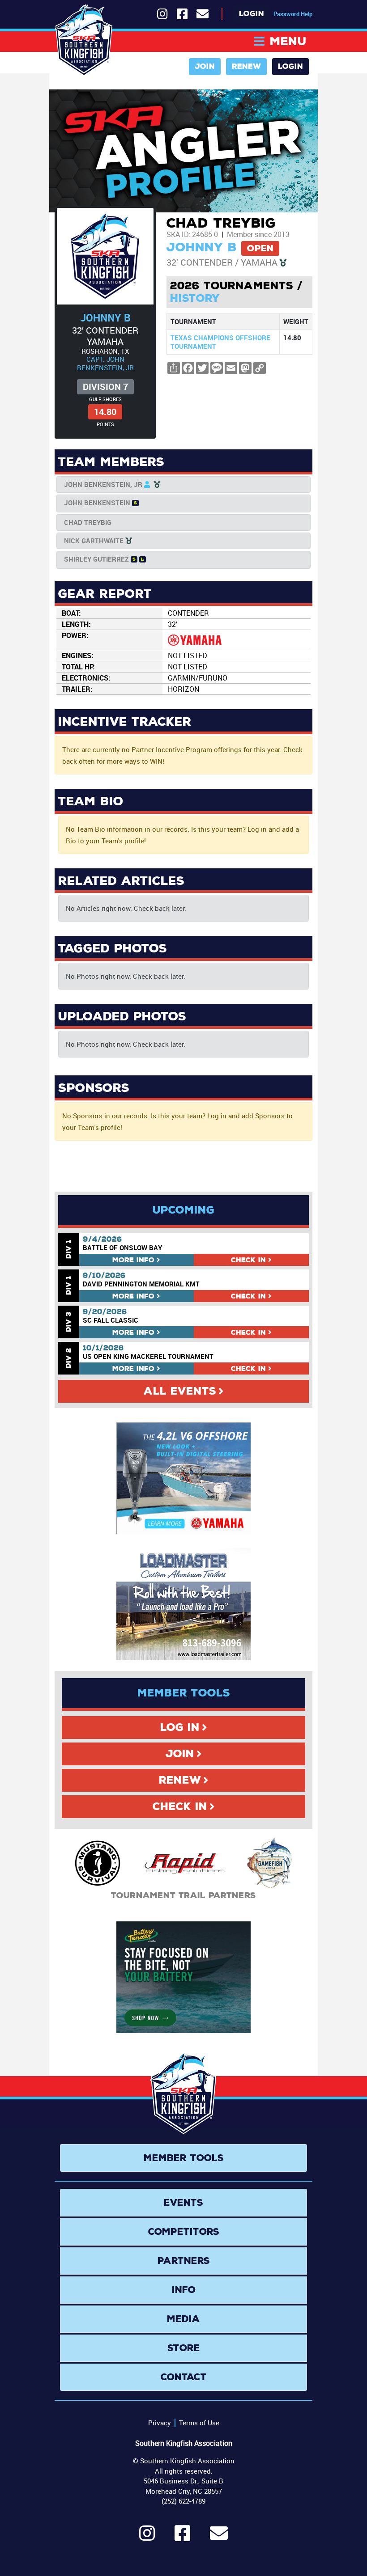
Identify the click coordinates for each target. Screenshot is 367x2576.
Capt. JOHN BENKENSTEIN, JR (105, 363)
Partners (184, 2261)
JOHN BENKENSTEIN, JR (103, 484)
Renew (246, 66)
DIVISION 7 (105, 387)
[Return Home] (84, 40)
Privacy (160, 2423)
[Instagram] (147, 2537)
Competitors (184, 2232)
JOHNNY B (105, 318)
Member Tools (184, 2158)
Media (183, 2319)
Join (205, 66)
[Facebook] (182, 2537)
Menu (288, 41)
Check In (180, 1806)
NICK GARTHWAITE (94, 541)
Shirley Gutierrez (96, 559)
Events (183, 2203)
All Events (180, 1391)
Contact (184, 2377)
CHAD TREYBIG (88, 522)
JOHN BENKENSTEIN (97, 503)
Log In (180, 1727)
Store (184, 2348)
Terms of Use (199, 2423)
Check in (248, 1260)
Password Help (293, 14)
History (195, 298)
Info (133, 1260)
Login (252, 14)
